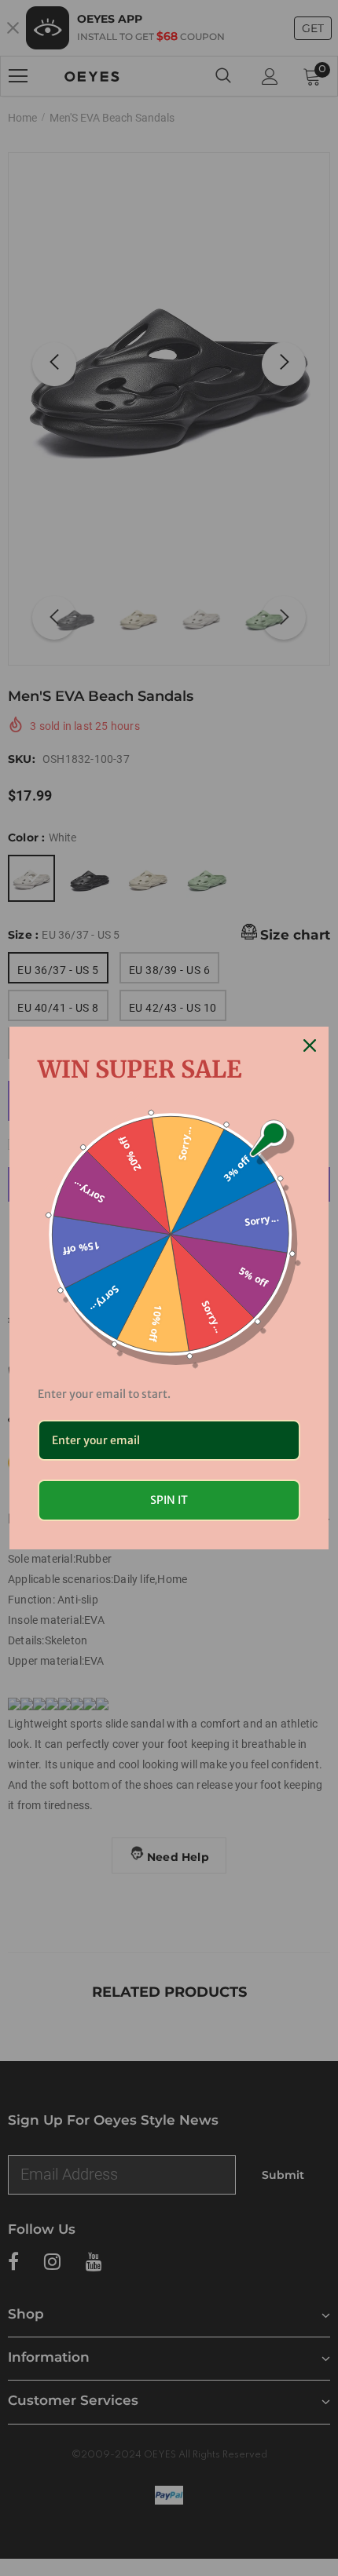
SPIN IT (169, 1500)
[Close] (310, 1045)
